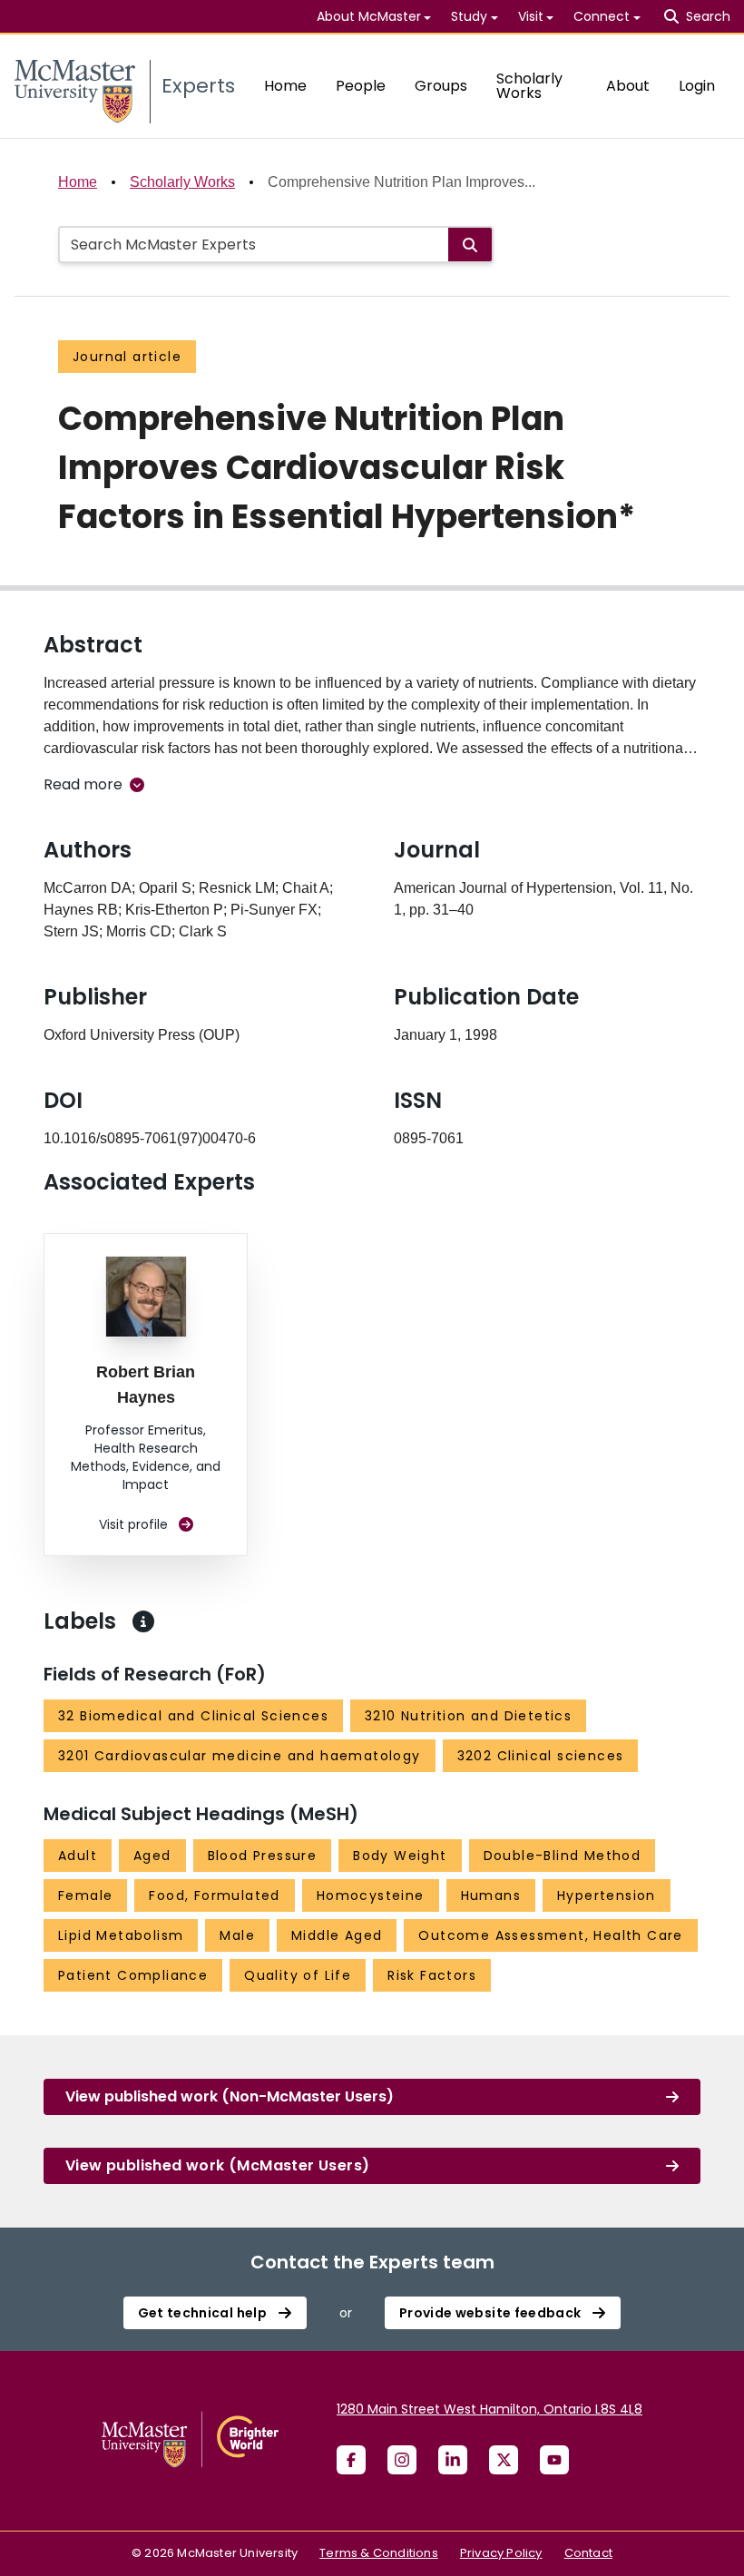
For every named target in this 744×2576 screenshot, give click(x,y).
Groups (441, 86)
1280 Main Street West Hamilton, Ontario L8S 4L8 (489, 2409)
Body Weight (400, 1856)
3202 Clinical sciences (541, 1756)
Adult (78, 1856)
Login (697, 86)
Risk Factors (432, 1975)
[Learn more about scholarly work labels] (143, 1621)
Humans (491, 1895)
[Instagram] (402, 2460)
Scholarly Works (529, 86)
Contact (588, 2553)
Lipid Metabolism (121, 1935)
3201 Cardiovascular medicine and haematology (240, 1756)
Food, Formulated (214, 1895)
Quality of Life (298, 1975)
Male (237, 1935)
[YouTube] (554, 2460)
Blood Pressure (263, 1856)
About (628, 86)
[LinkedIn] (453, 2460)
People (361, 86)
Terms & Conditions (379, 2553)
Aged (152, 1856)
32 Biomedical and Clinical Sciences (193, 1716)
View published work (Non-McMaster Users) (230, 2096)
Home (285, 86)
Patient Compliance (133, 1975)
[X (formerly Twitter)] (504, 2460)
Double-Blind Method (563, 1856)
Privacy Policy (501, 2553)
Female (85, 1895)
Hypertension (607, 1895)
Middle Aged (337, 1935)
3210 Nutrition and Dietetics (468, 1716)
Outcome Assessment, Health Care (550, 1935)
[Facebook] (351, 2460)
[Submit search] (470, 245)
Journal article (127, 357)
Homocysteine (371, 1895)
